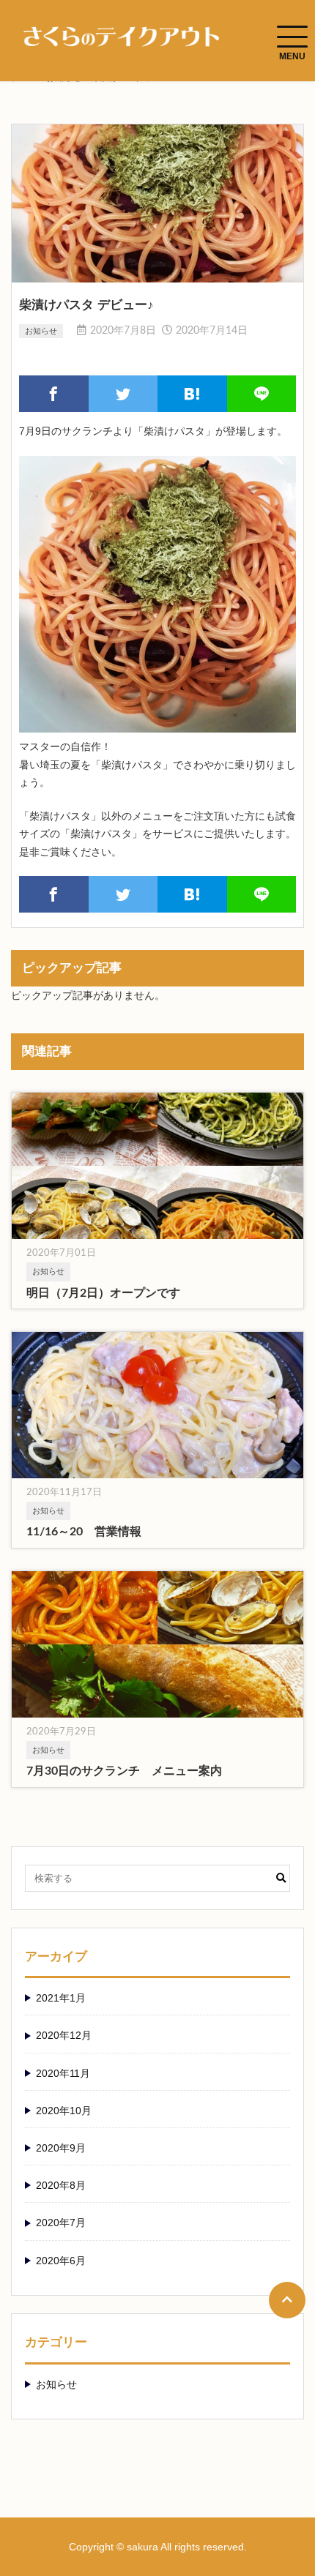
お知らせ (41, 331)
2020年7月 (61, 2223)
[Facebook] (54, 394)
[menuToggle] (292, 37)
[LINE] (262, 394)
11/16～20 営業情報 (84, 1532)
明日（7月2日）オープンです (103, 1293)
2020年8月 (61, 2185)
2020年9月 (61, 2148)
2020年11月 (63, 2073)
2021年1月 (61, 1998)
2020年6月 (61, 2261)
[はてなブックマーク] (192, 394)
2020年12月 (64, 2035)
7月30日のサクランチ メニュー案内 (124, 1771)
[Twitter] (123, 394)
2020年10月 (64, 2111)
